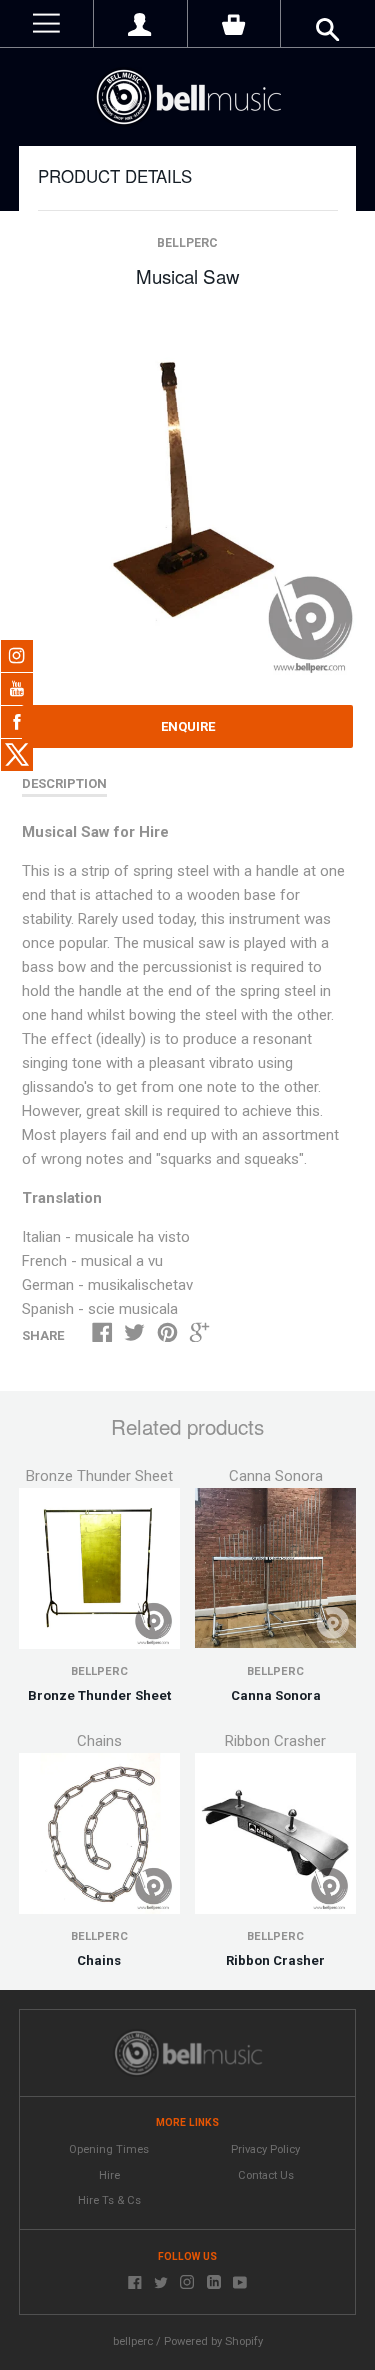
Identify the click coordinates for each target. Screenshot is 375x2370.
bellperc (187, 243)
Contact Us (266, 2175)
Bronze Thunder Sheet (99, 1695)
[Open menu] (46, 23)
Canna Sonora (276, 1695)
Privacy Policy (265, 2149)
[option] (187, 498)
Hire (109, 2175)
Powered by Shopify (213, 2341)
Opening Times (109, 2149)
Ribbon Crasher (275, 1960)
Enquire (188, 726)
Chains (99, 1960)
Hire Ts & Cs (109, 2200)
